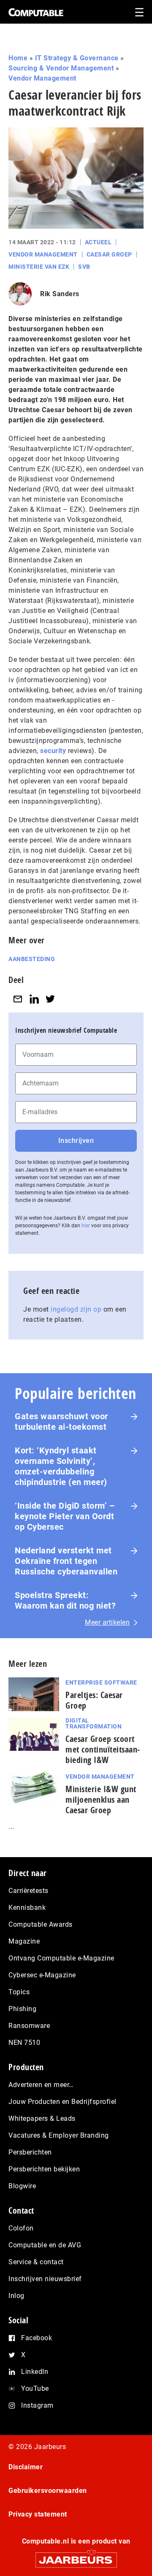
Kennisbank (27, 1908)
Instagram (37, 2405)
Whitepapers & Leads (42, 2118)
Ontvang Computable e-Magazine (61, 1958)
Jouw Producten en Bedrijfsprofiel (62, 2102)
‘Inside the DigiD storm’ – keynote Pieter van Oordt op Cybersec (65, 1516)
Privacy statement (38, 2514)
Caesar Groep (109, 254)
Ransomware (29, 2026)
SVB (84, 267)
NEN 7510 (24, 2043)
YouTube (35, 2388)
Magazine (24, 1941)
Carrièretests (28, 1891)
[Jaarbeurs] (76, 2556)
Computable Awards (41, 1924)
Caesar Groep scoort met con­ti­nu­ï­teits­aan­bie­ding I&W (103, 1749)
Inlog (16, 2296)
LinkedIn (35, 2372)
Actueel (98, 242)
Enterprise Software (101, 1682)
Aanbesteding (32, 959)
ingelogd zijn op (76, 1309)
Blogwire (22, 2186)
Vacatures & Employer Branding (59, 2135)
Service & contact (36, 2262)
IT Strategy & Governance (77, 58)
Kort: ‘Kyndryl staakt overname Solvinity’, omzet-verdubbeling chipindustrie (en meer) (61, 1466)
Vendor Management (42, 78)
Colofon (21, 2228)
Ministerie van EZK (39, 267)
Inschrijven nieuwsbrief (45, 2279)
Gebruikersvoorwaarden (48, 2491)
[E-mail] (18, 999)
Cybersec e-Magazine (42, 1975)
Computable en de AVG (45, 2245)
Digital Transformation (94, 1723)
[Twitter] (50, 999)
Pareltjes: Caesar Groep (94, 1700)
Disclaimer (26, 2467)
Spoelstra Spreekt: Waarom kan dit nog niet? (65, 1600)
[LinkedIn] (34, 999)
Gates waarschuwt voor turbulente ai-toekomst (61, 1422)
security (53, 751)
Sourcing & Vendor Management (61, 68)
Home (18, 58)
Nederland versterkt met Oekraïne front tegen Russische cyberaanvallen (66, 1561)
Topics (19, 1992)
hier (86, 1226)
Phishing (22, 2009)
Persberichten (30, 2152)
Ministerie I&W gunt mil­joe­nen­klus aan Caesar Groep (101, 1800)
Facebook (37, 2338)
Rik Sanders (60, 294)
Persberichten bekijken (44, 2169)
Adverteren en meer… (41, 2085)
